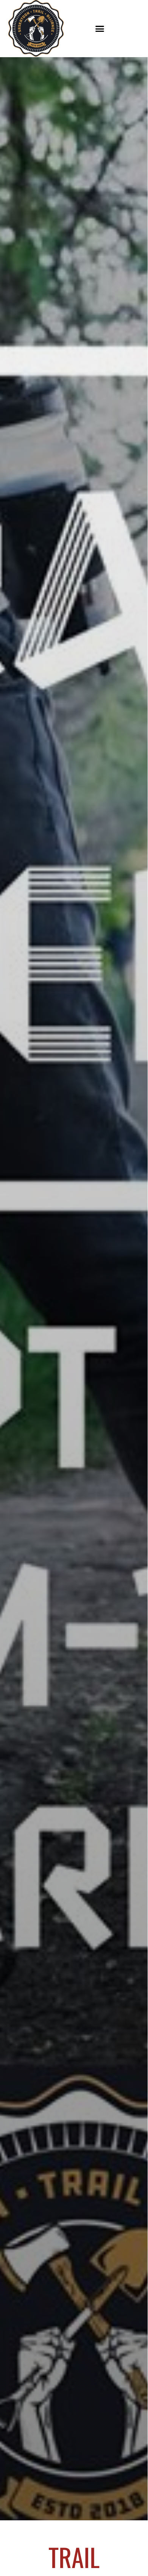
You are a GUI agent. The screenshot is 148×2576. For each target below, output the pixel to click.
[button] (100, 28)
